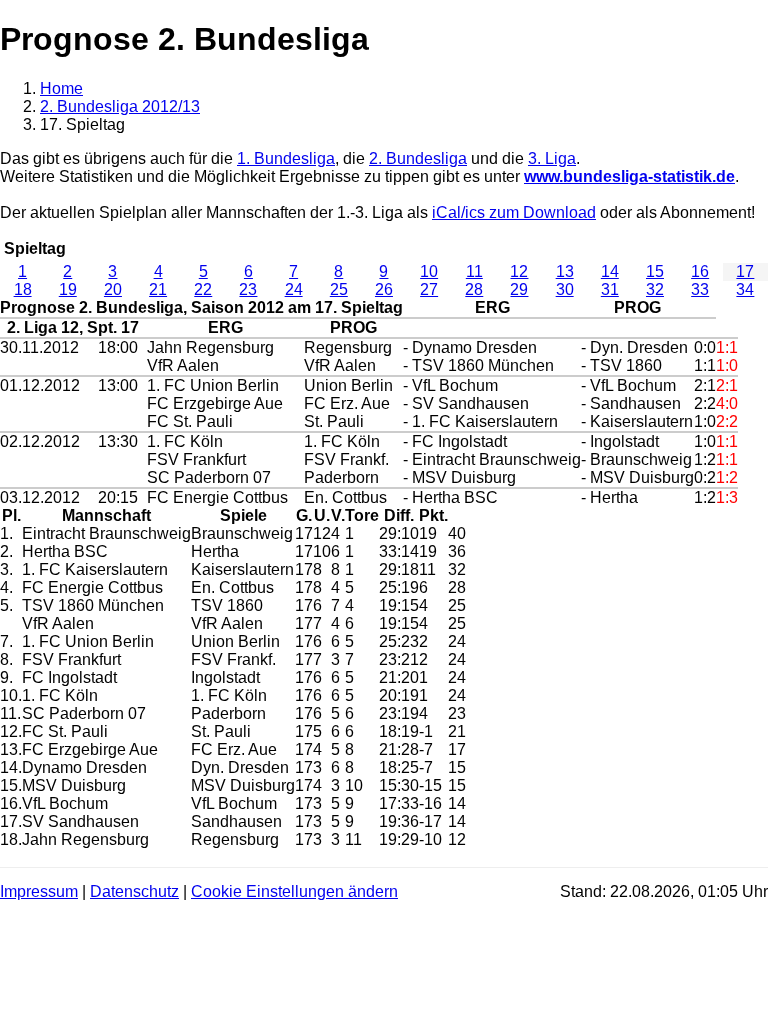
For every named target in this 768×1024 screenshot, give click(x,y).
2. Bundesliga (418, 158)
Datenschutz (134, 891)
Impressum (39, 891)
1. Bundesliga (286, 158)
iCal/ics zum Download (514, 212)
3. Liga (552, 158)
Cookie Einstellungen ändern (294, 891)
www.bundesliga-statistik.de (629, 176)
